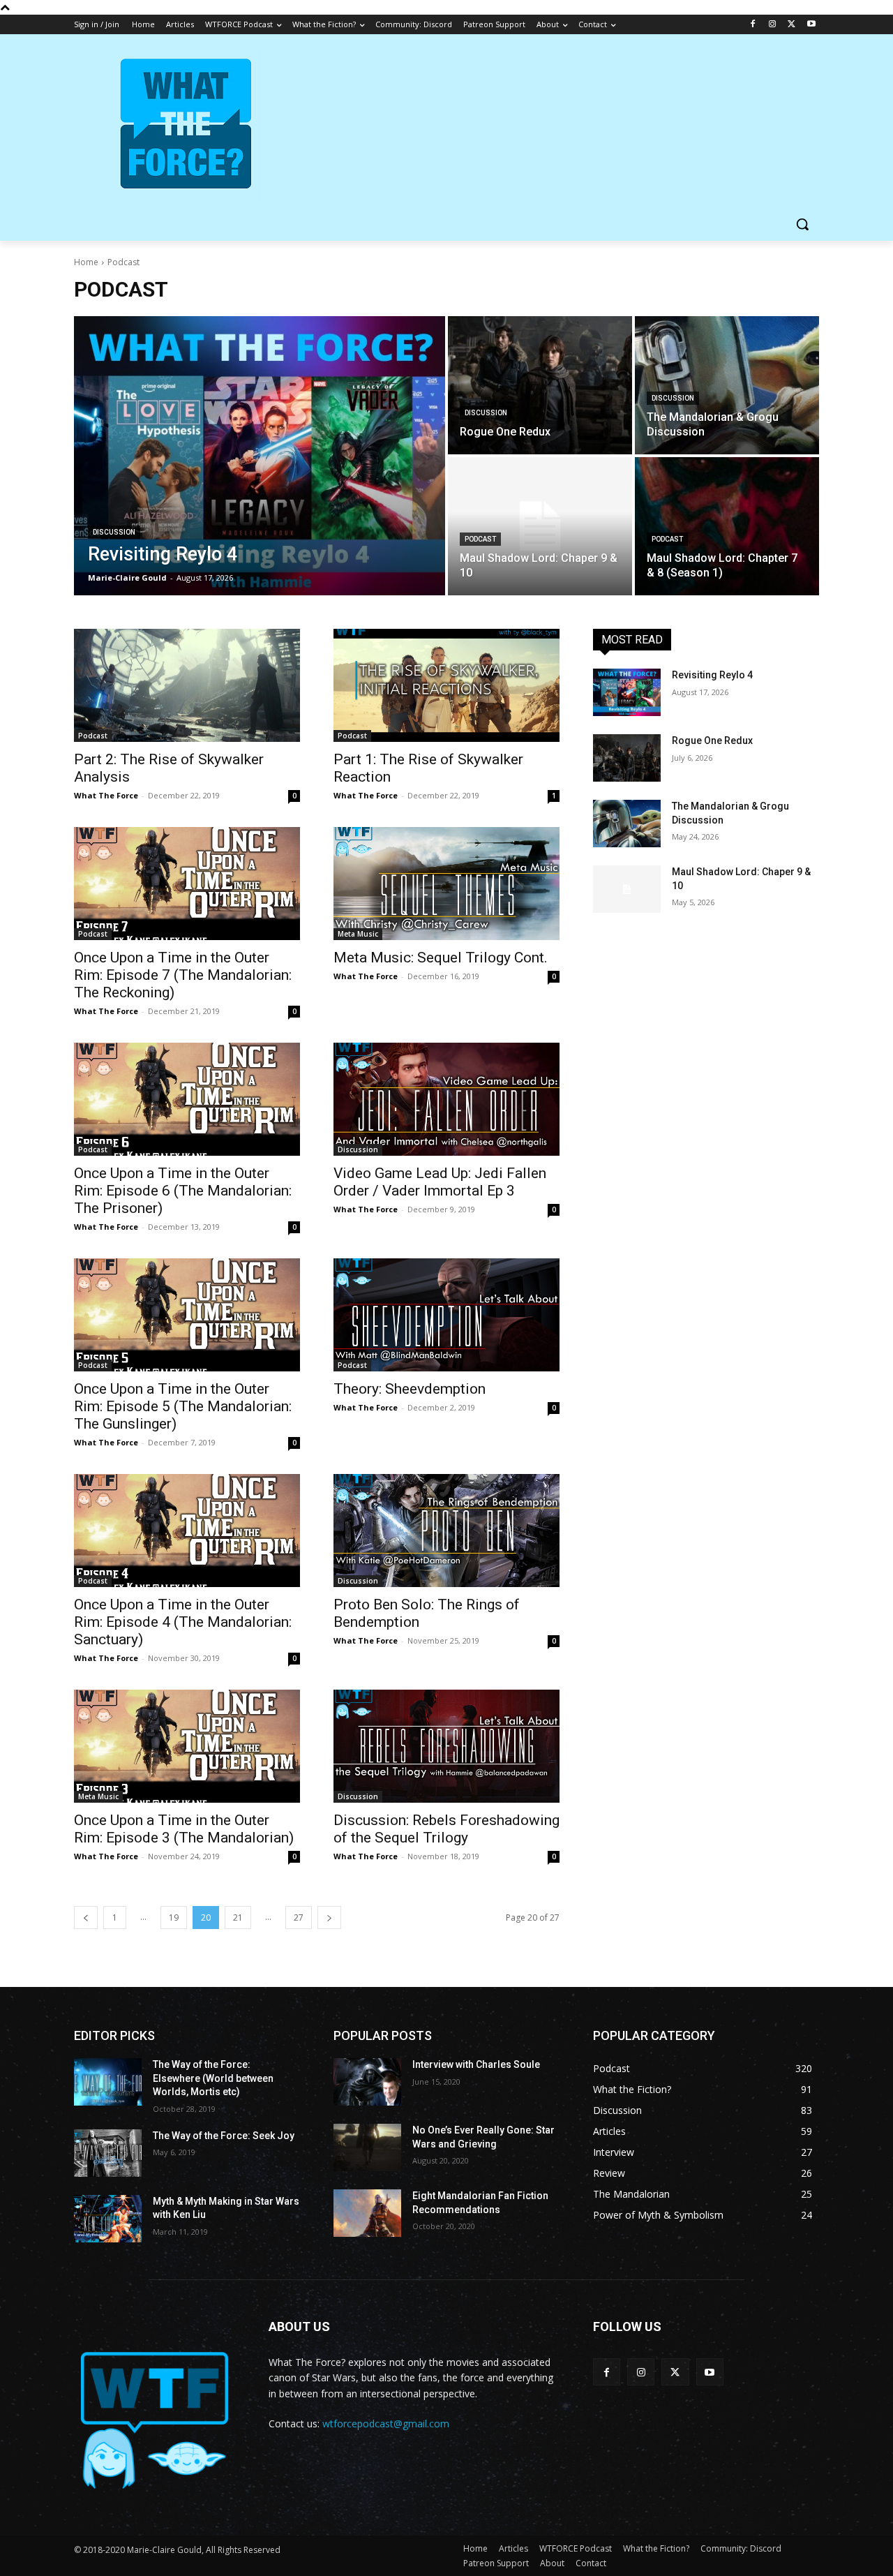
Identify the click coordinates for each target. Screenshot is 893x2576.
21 (238, 1918)
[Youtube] (811, 25)
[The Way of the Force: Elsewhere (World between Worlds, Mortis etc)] (108, 2082)
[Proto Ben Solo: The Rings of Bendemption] (446, 1531)
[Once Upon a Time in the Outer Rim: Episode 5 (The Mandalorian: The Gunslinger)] (187, 1315)
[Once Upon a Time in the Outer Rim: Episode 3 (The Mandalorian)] (187, 1746)
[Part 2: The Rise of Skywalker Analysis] (187, 685)
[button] (802, 224)
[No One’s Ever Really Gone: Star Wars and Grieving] (367, 2147)
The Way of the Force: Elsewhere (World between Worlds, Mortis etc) (213, 2078)
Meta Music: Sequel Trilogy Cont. (441, 958)
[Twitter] (791, 25)
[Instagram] (773, 25)
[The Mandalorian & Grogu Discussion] (727, 385)
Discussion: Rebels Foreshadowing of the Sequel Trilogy (446, 1829)
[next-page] (329, 1918)
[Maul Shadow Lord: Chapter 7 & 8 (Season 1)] (727, 526)
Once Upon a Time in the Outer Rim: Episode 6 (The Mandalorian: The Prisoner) (183, 1191)
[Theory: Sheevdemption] (446, 1315)
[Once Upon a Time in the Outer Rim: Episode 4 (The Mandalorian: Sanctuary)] (187, 1531)
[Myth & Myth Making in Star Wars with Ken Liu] (108, 2219)
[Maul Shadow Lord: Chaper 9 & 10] (540, 526)
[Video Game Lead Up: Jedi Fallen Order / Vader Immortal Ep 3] (446, 1099)
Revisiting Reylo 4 (712, 675)
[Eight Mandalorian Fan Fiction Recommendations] (367, 2213)
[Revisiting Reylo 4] (260, 456)
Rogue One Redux (712, 740)
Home (86, 262)
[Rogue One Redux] (540, 385)
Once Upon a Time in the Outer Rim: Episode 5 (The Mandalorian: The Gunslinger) (183, 1406)
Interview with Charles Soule (476, 2064)
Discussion (114, 532)
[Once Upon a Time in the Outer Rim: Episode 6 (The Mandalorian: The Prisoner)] (187, 1099)
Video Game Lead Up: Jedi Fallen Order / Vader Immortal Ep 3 (440, 1182)
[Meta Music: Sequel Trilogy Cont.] (446, 884)
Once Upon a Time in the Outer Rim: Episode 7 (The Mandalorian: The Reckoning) (183, 975)
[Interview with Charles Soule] (367, 2082)
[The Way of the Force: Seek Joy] (108, 2153)
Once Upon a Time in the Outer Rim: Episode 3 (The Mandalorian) (184, 1829)
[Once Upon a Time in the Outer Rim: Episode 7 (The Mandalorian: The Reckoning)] (187, 884)
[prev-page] (86, 1918)
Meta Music (358, 934)
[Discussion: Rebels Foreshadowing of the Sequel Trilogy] (446, 1746)
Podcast (480, 539)
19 (174, 1918)
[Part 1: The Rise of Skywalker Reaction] (446, 685)
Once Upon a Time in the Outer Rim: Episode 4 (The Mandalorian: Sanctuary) (183, 1622)
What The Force (106, 795)
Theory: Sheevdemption (410, 1389)
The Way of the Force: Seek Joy (224, 2136)
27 (299, 1918)
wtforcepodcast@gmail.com (386, 2424)
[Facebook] (753, 25)
